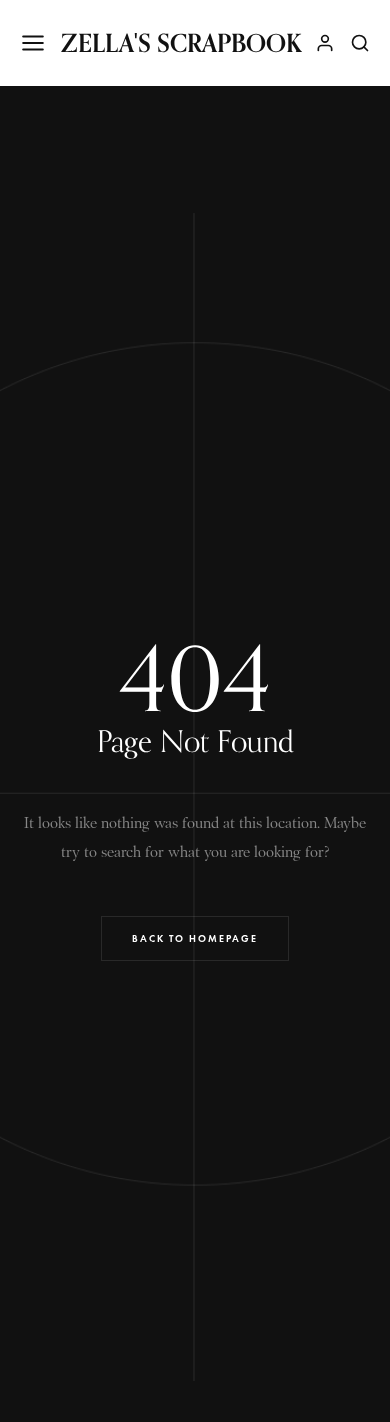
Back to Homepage (195, 938)
